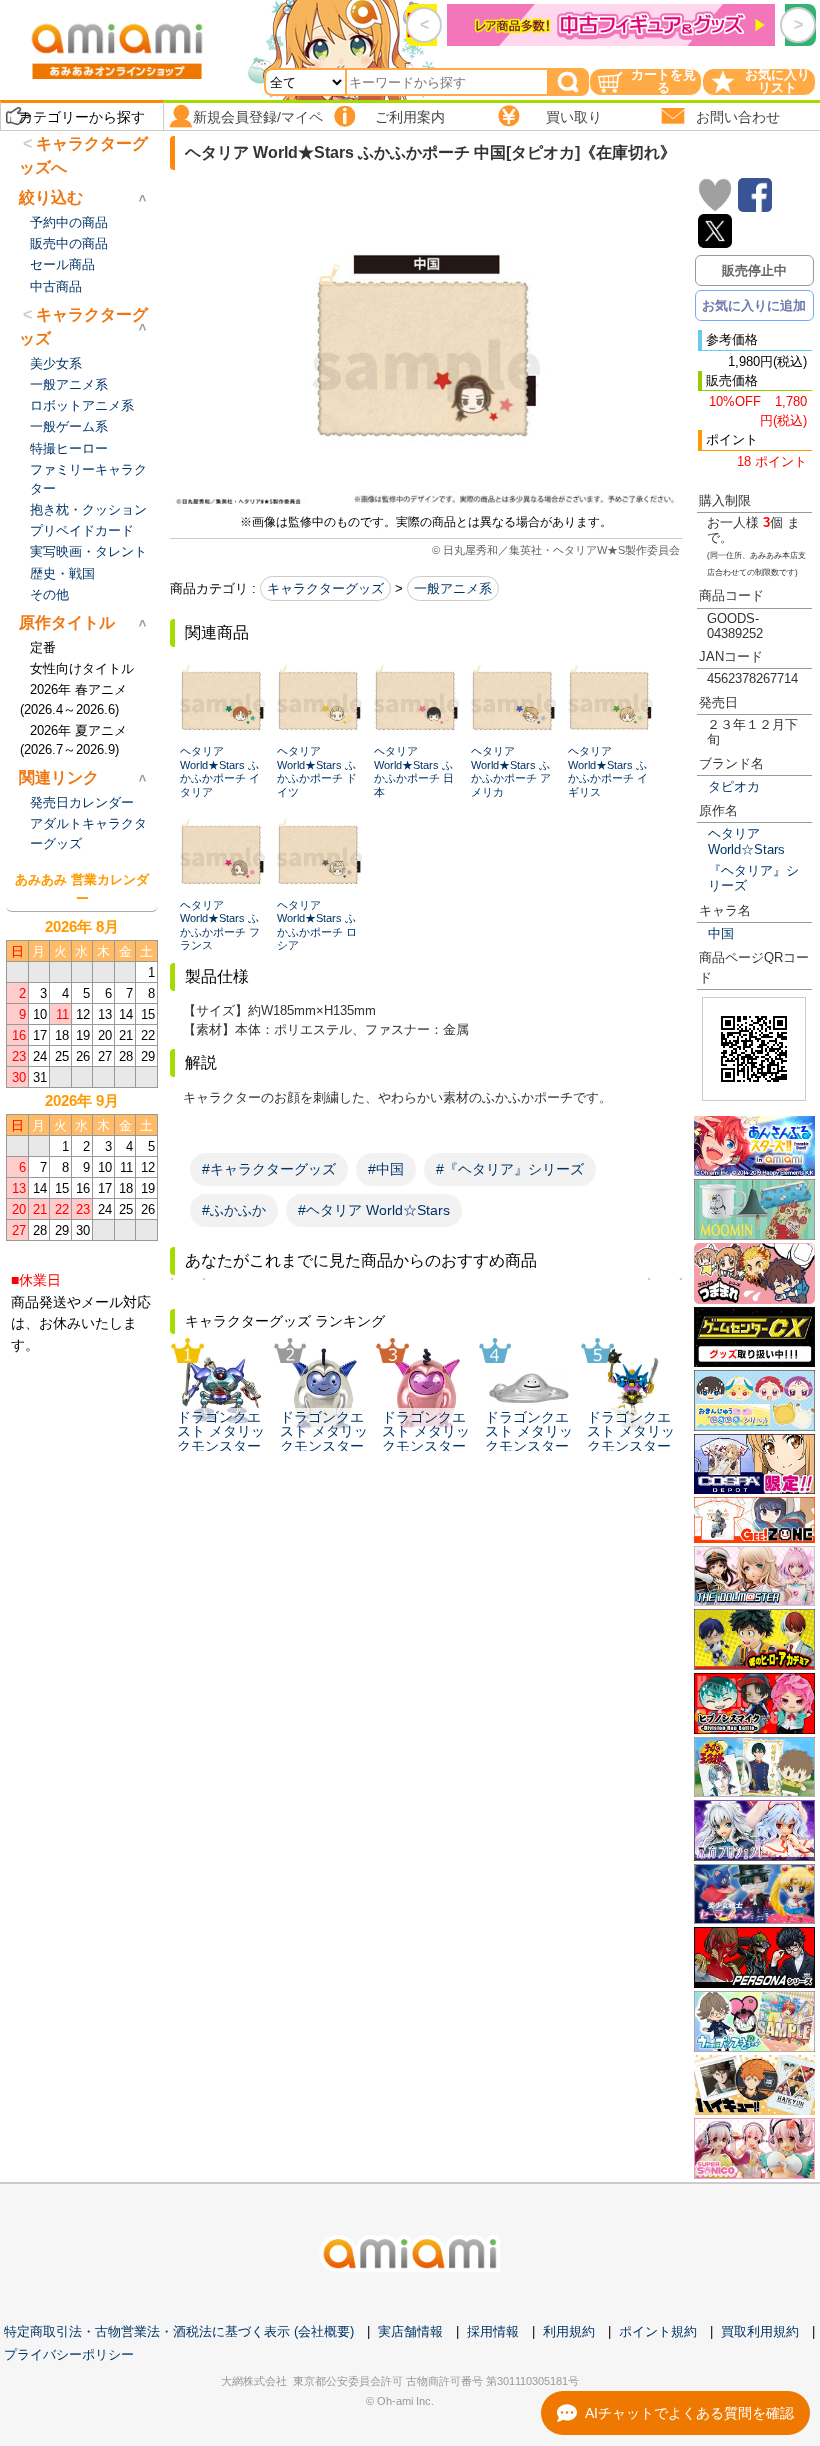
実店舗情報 (410, 2331)
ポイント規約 (658, 2331)
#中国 (386, 1169)
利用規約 (569, 2331)
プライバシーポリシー (69, 2354)
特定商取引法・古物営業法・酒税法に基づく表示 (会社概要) (179, 2331)
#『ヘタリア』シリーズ (510, 1169)
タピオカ (734, 786)
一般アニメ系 (453, 588)
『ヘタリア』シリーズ (753, 878)
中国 (721, 933)
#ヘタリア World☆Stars (374, 1210)
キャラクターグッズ (325, 588)
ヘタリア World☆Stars (746, 841)
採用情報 (493, 2331)
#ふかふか (234, 1210)
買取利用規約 (760, 2331)
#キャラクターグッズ (269, 1169)
